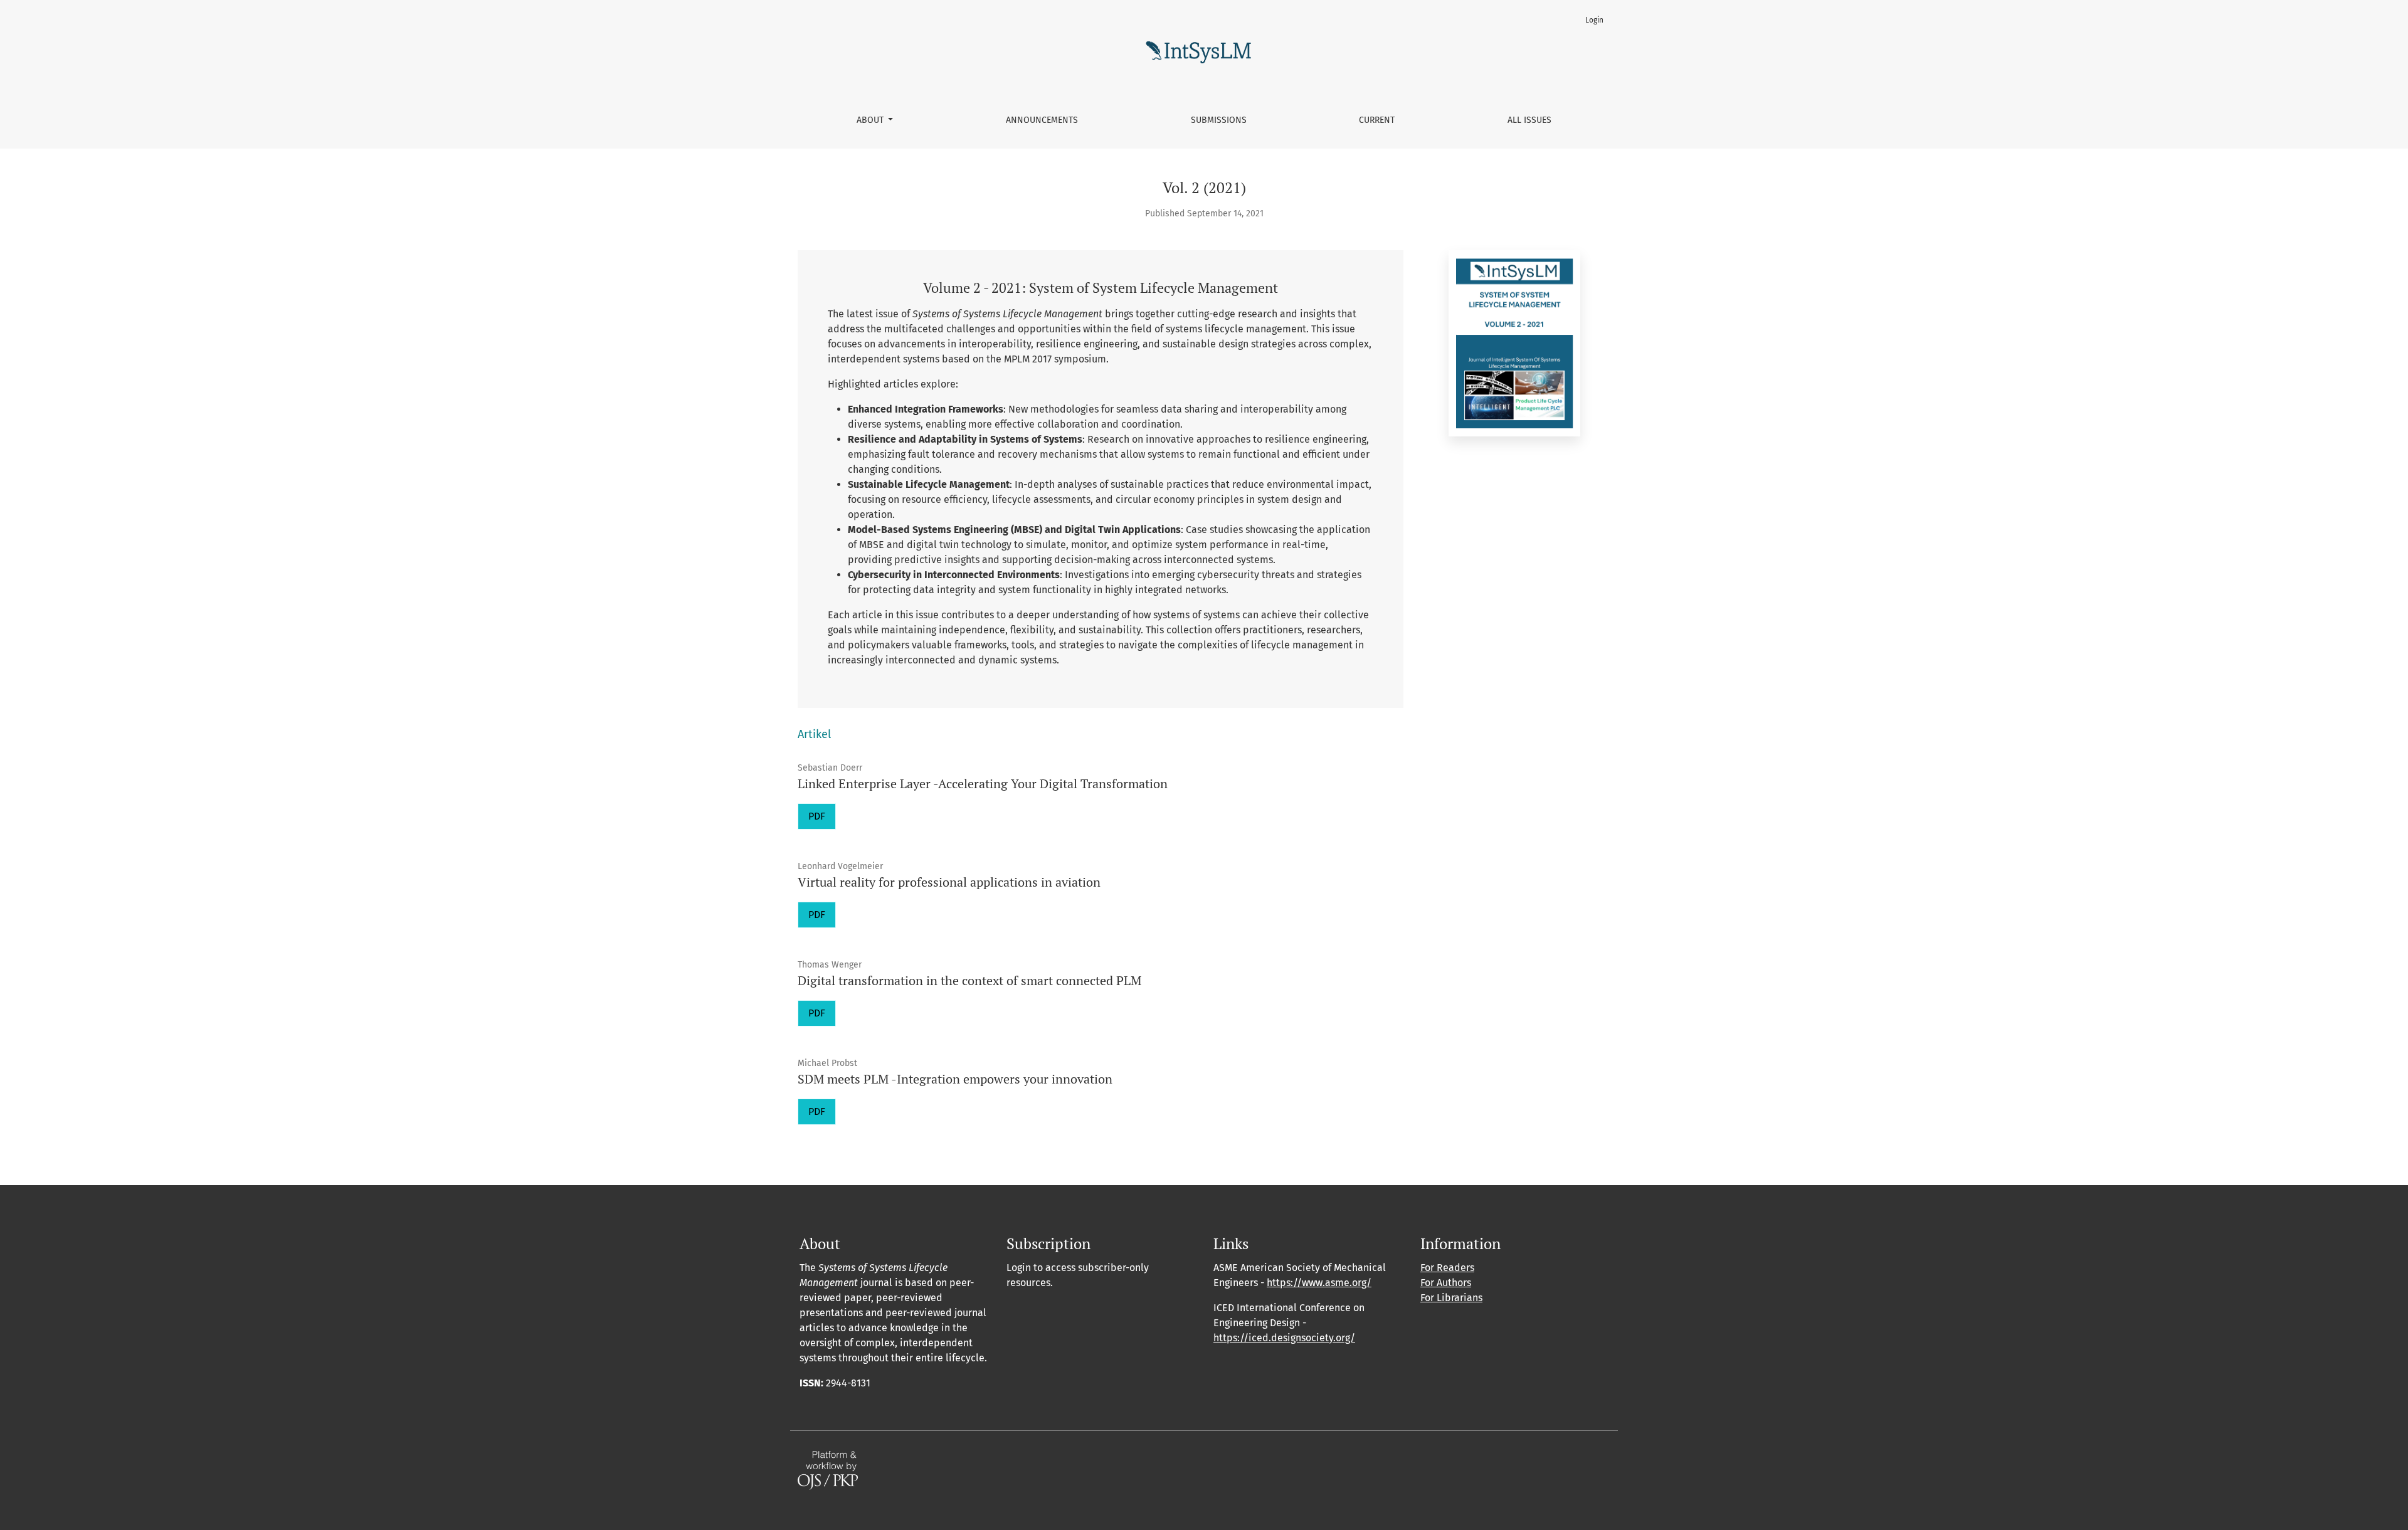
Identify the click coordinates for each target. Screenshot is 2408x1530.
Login (1594, 20)
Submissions (1219, 120)
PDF (817, 816)
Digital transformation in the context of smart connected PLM (969, 980)
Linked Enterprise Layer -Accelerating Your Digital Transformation (983, 783)
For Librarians (1451, 1298)
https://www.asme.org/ (1319, 1283)
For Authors (1446, 1283)
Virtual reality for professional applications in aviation (949, 882)
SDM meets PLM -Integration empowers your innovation (955, 1079)
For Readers (1447, 1268)
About (871, 120)
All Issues (1529, 120)
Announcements (1042, 120)
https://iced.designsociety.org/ (1284, 1338)
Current (1377, 120)
